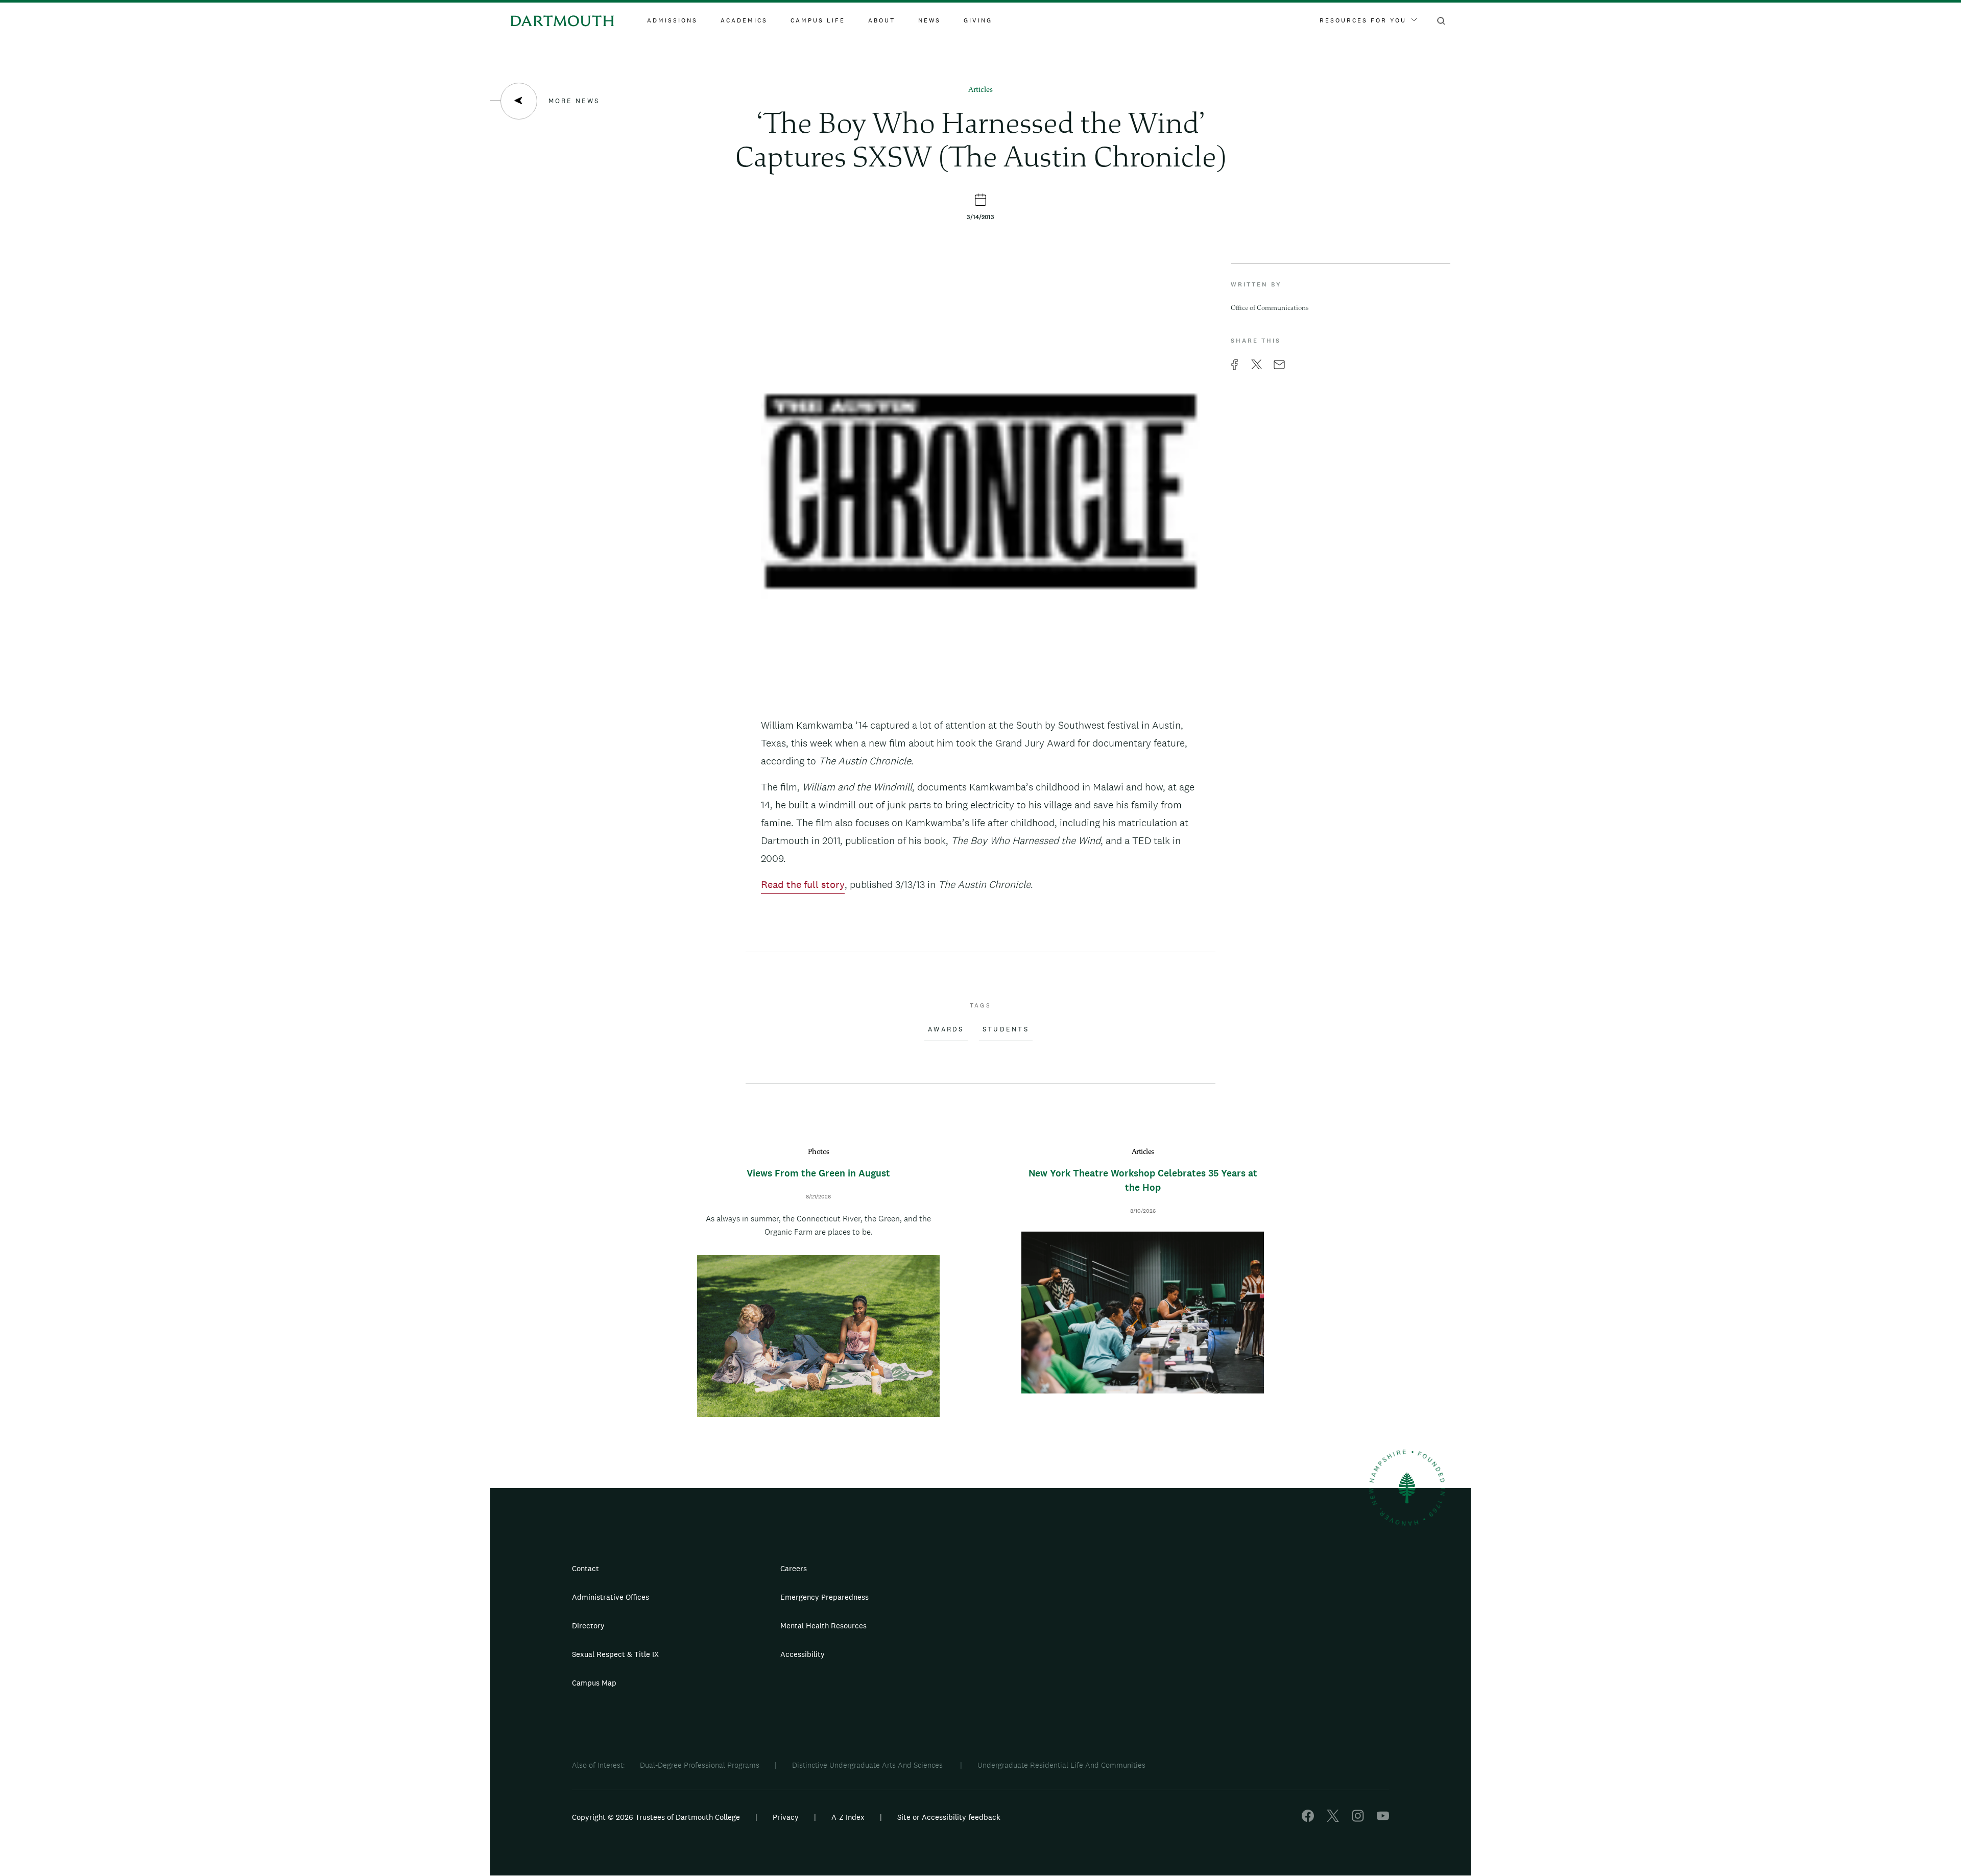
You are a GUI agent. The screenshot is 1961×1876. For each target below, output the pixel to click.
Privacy (786, 1817)
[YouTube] (1383, 1819)
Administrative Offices (611, 1597)
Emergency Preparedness (824, 1597)
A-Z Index (848, 1817)
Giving (978, 20)
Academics (744, 20)
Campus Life (818, 20)
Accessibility (803, 1654)
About (882, 20)
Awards (946, 1029)
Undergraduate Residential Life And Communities (1061, 1765)
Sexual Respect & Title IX (615, 1654)
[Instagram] (1358, 1819)
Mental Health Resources (823, 1626)
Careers (794, 1568)
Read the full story (803, 884)
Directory (588, 1626)
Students (1006, 1029)
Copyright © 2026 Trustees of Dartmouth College (656, 1817)
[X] (1333, 1819)
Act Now (1045, 1658)
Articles (980, 90)
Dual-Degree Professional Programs (700, 1765)
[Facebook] (1308, 1819)
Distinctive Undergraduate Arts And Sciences (868, 1765)
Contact (585, 1568)
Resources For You (1363, 20)
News (929, 20)
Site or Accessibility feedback (949, 1817)
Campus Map (594, 1683)
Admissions (672, 20)
